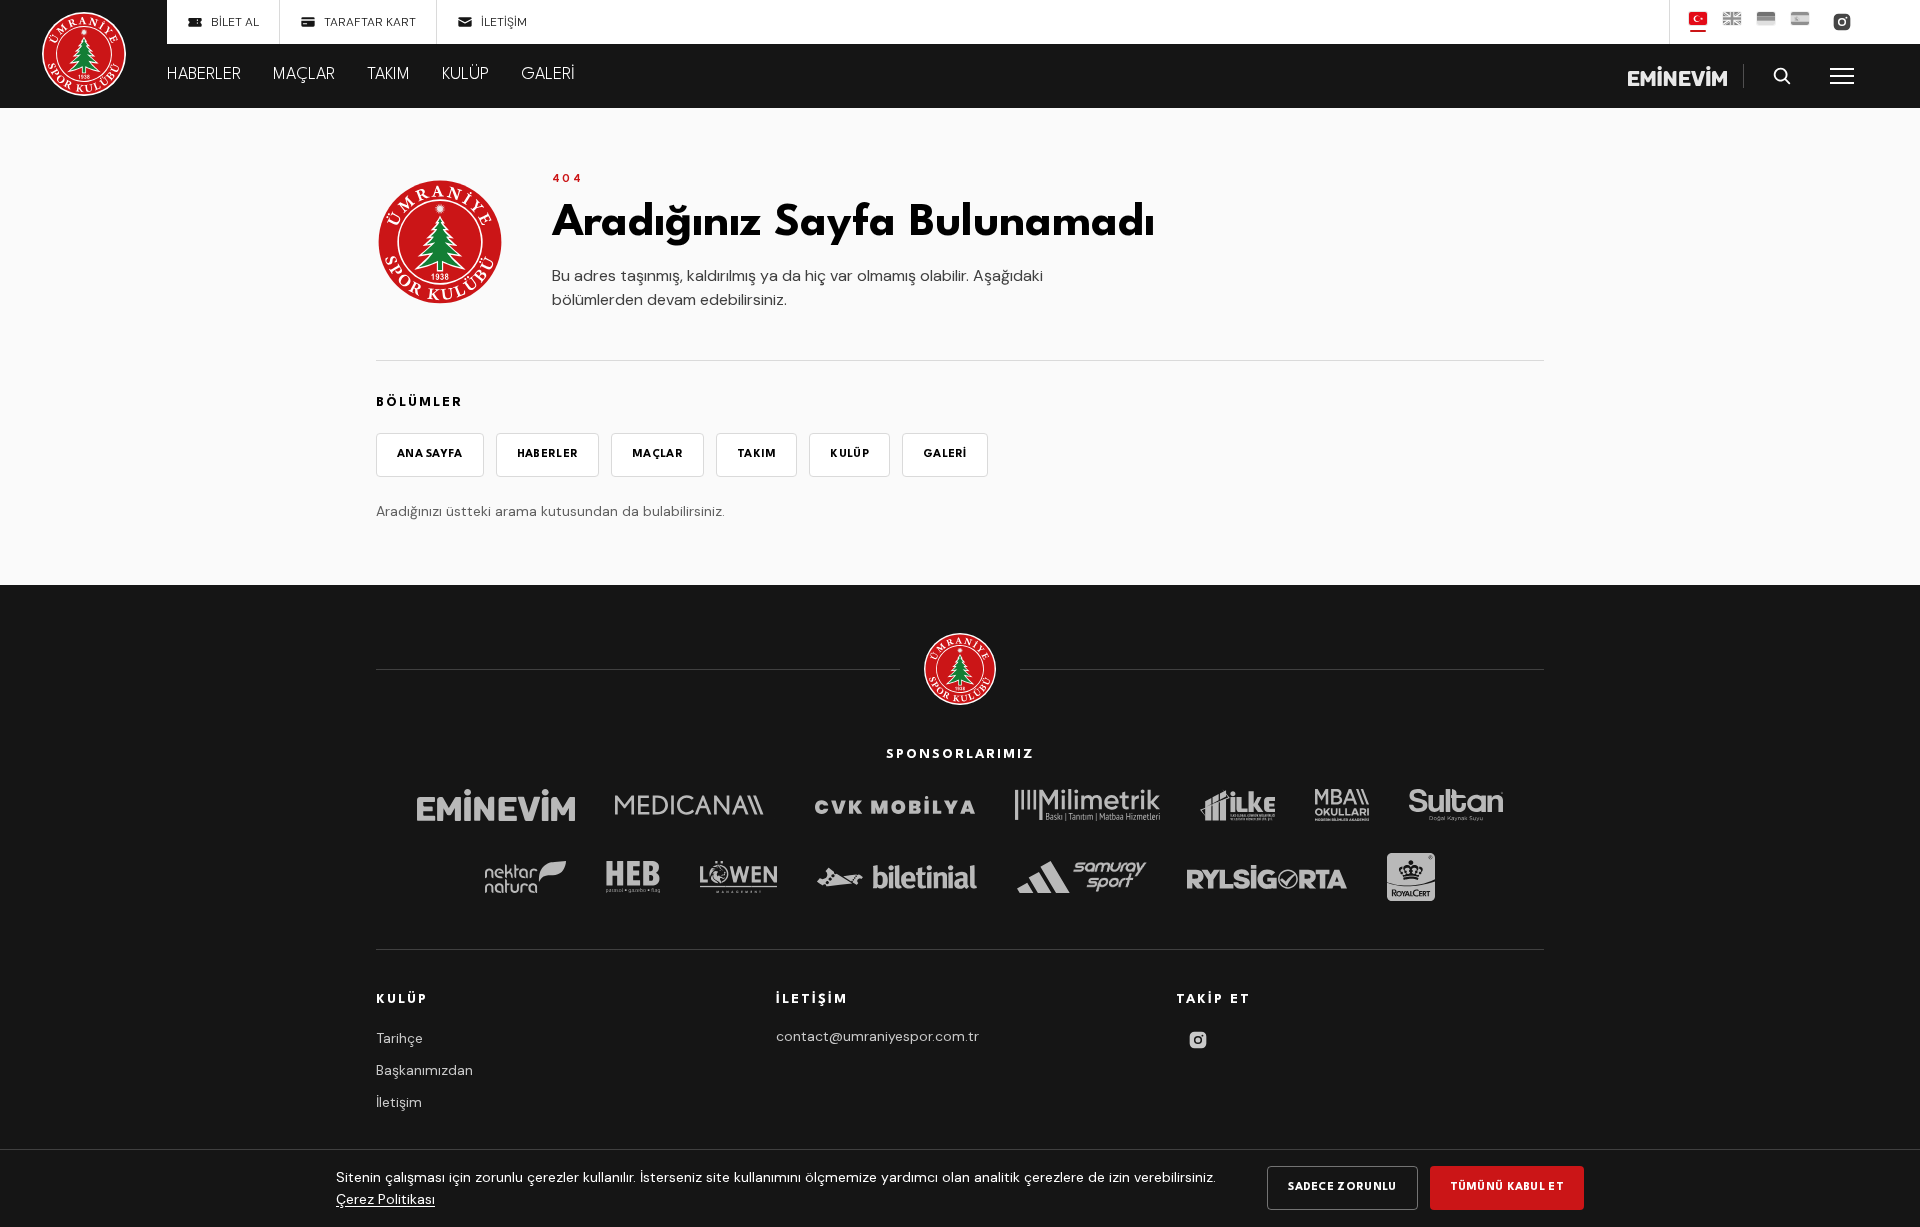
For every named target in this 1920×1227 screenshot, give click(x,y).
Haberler (204, 74)
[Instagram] (1842, 22)
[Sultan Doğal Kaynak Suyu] (1456, 805)
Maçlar (304, 74)
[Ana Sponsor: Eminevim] (1677, 76)
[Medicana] (695, 805)
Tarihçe (399, 1038)
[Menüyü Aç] (1842, 76)
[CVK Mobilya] (895, 805)
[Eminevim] (496, 805)
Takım (388, 74)
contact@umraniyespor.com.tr (877, 1036)
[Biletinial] (897, 877)
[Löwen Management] (738, 877)
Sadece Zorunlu (1342, 1187)
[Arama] (1782, 76)
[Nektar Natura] (525, 877)
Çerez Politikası (385, 1199)
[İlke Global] (1238, 805)
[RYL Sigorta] (1267, 877)
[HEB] (632, 877)
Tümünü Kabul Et (1507, 1187)
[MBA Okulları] (1342, 805)
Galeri (548, 74)
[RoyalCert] (1411, 877)
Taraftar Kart (370, 22)
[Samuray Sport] (1082, 877)
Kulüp (465, 74)
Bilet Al (235, 22)
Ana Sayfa (430, 454)
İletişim (504, 22)
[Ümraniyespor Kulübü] (84, 54)
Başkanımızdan (424, 1070)
